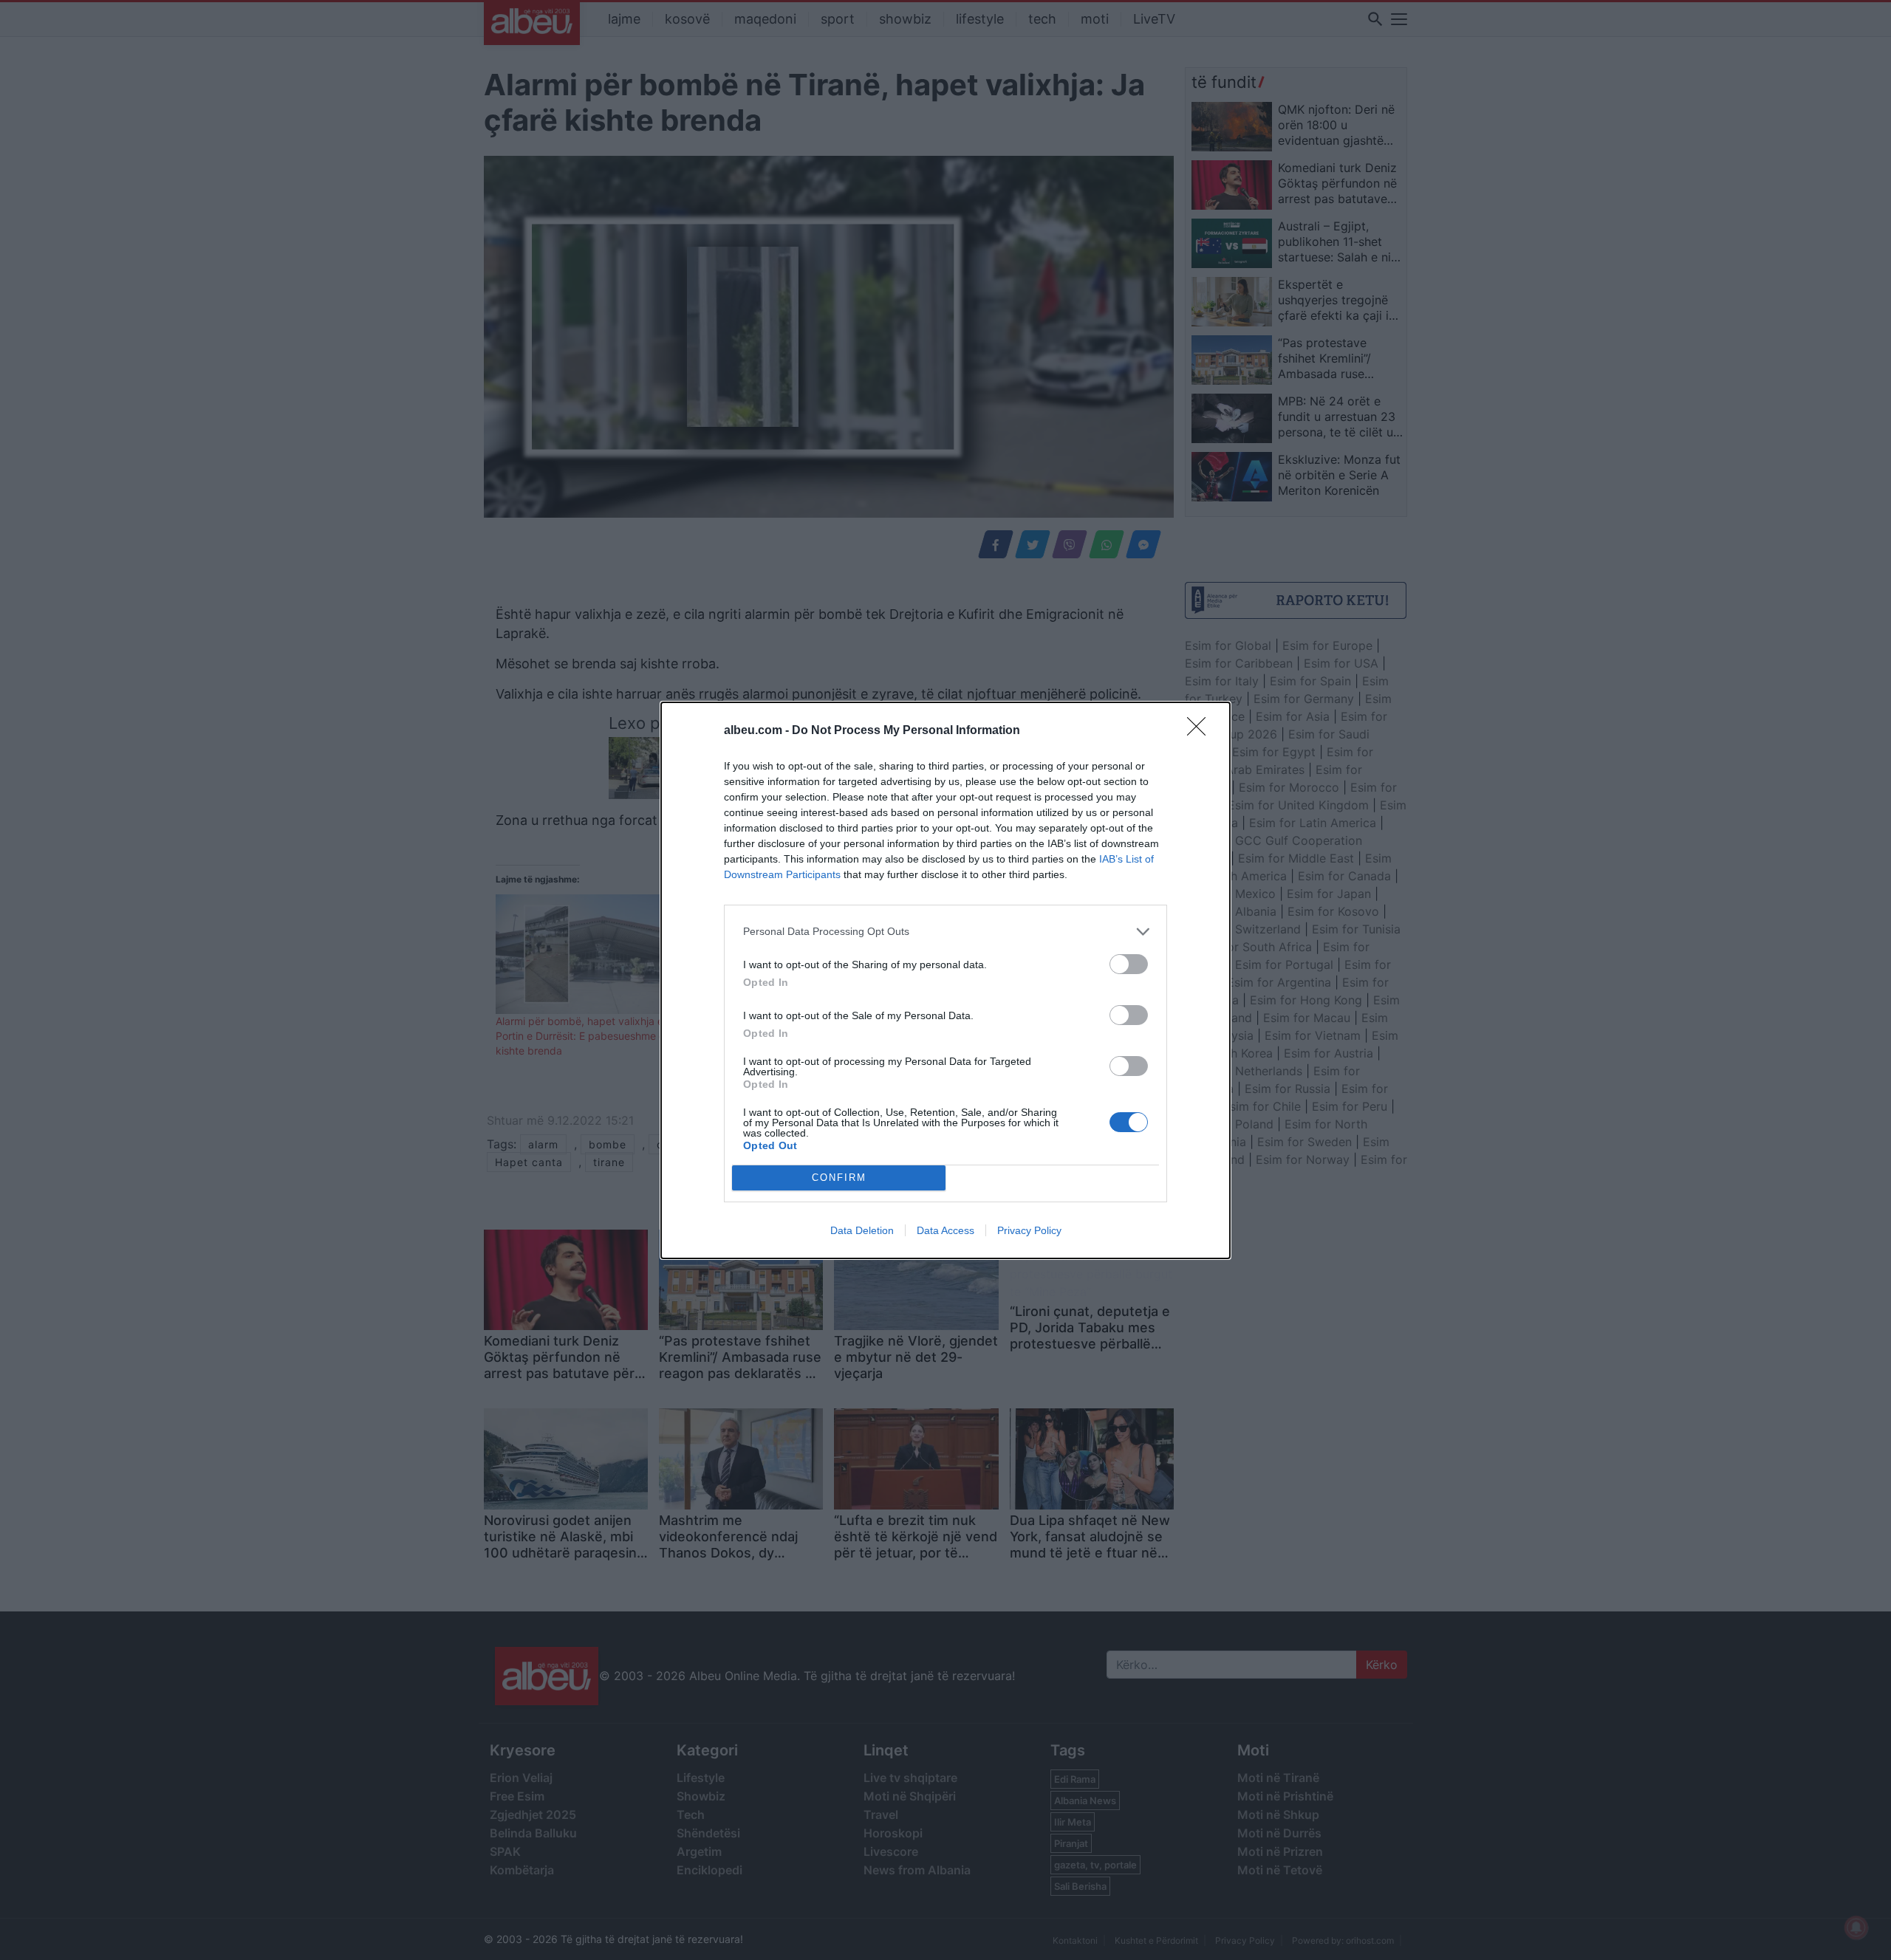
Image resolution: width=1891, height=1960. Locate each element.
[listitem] (945, 932)
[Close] (1201, 731)
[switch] (1129, 964)
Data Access (945, 1230)
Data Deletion (862, 1230)
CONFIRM (839, 1178)
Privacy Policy (1029, 1230)
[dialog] (945, 980)
